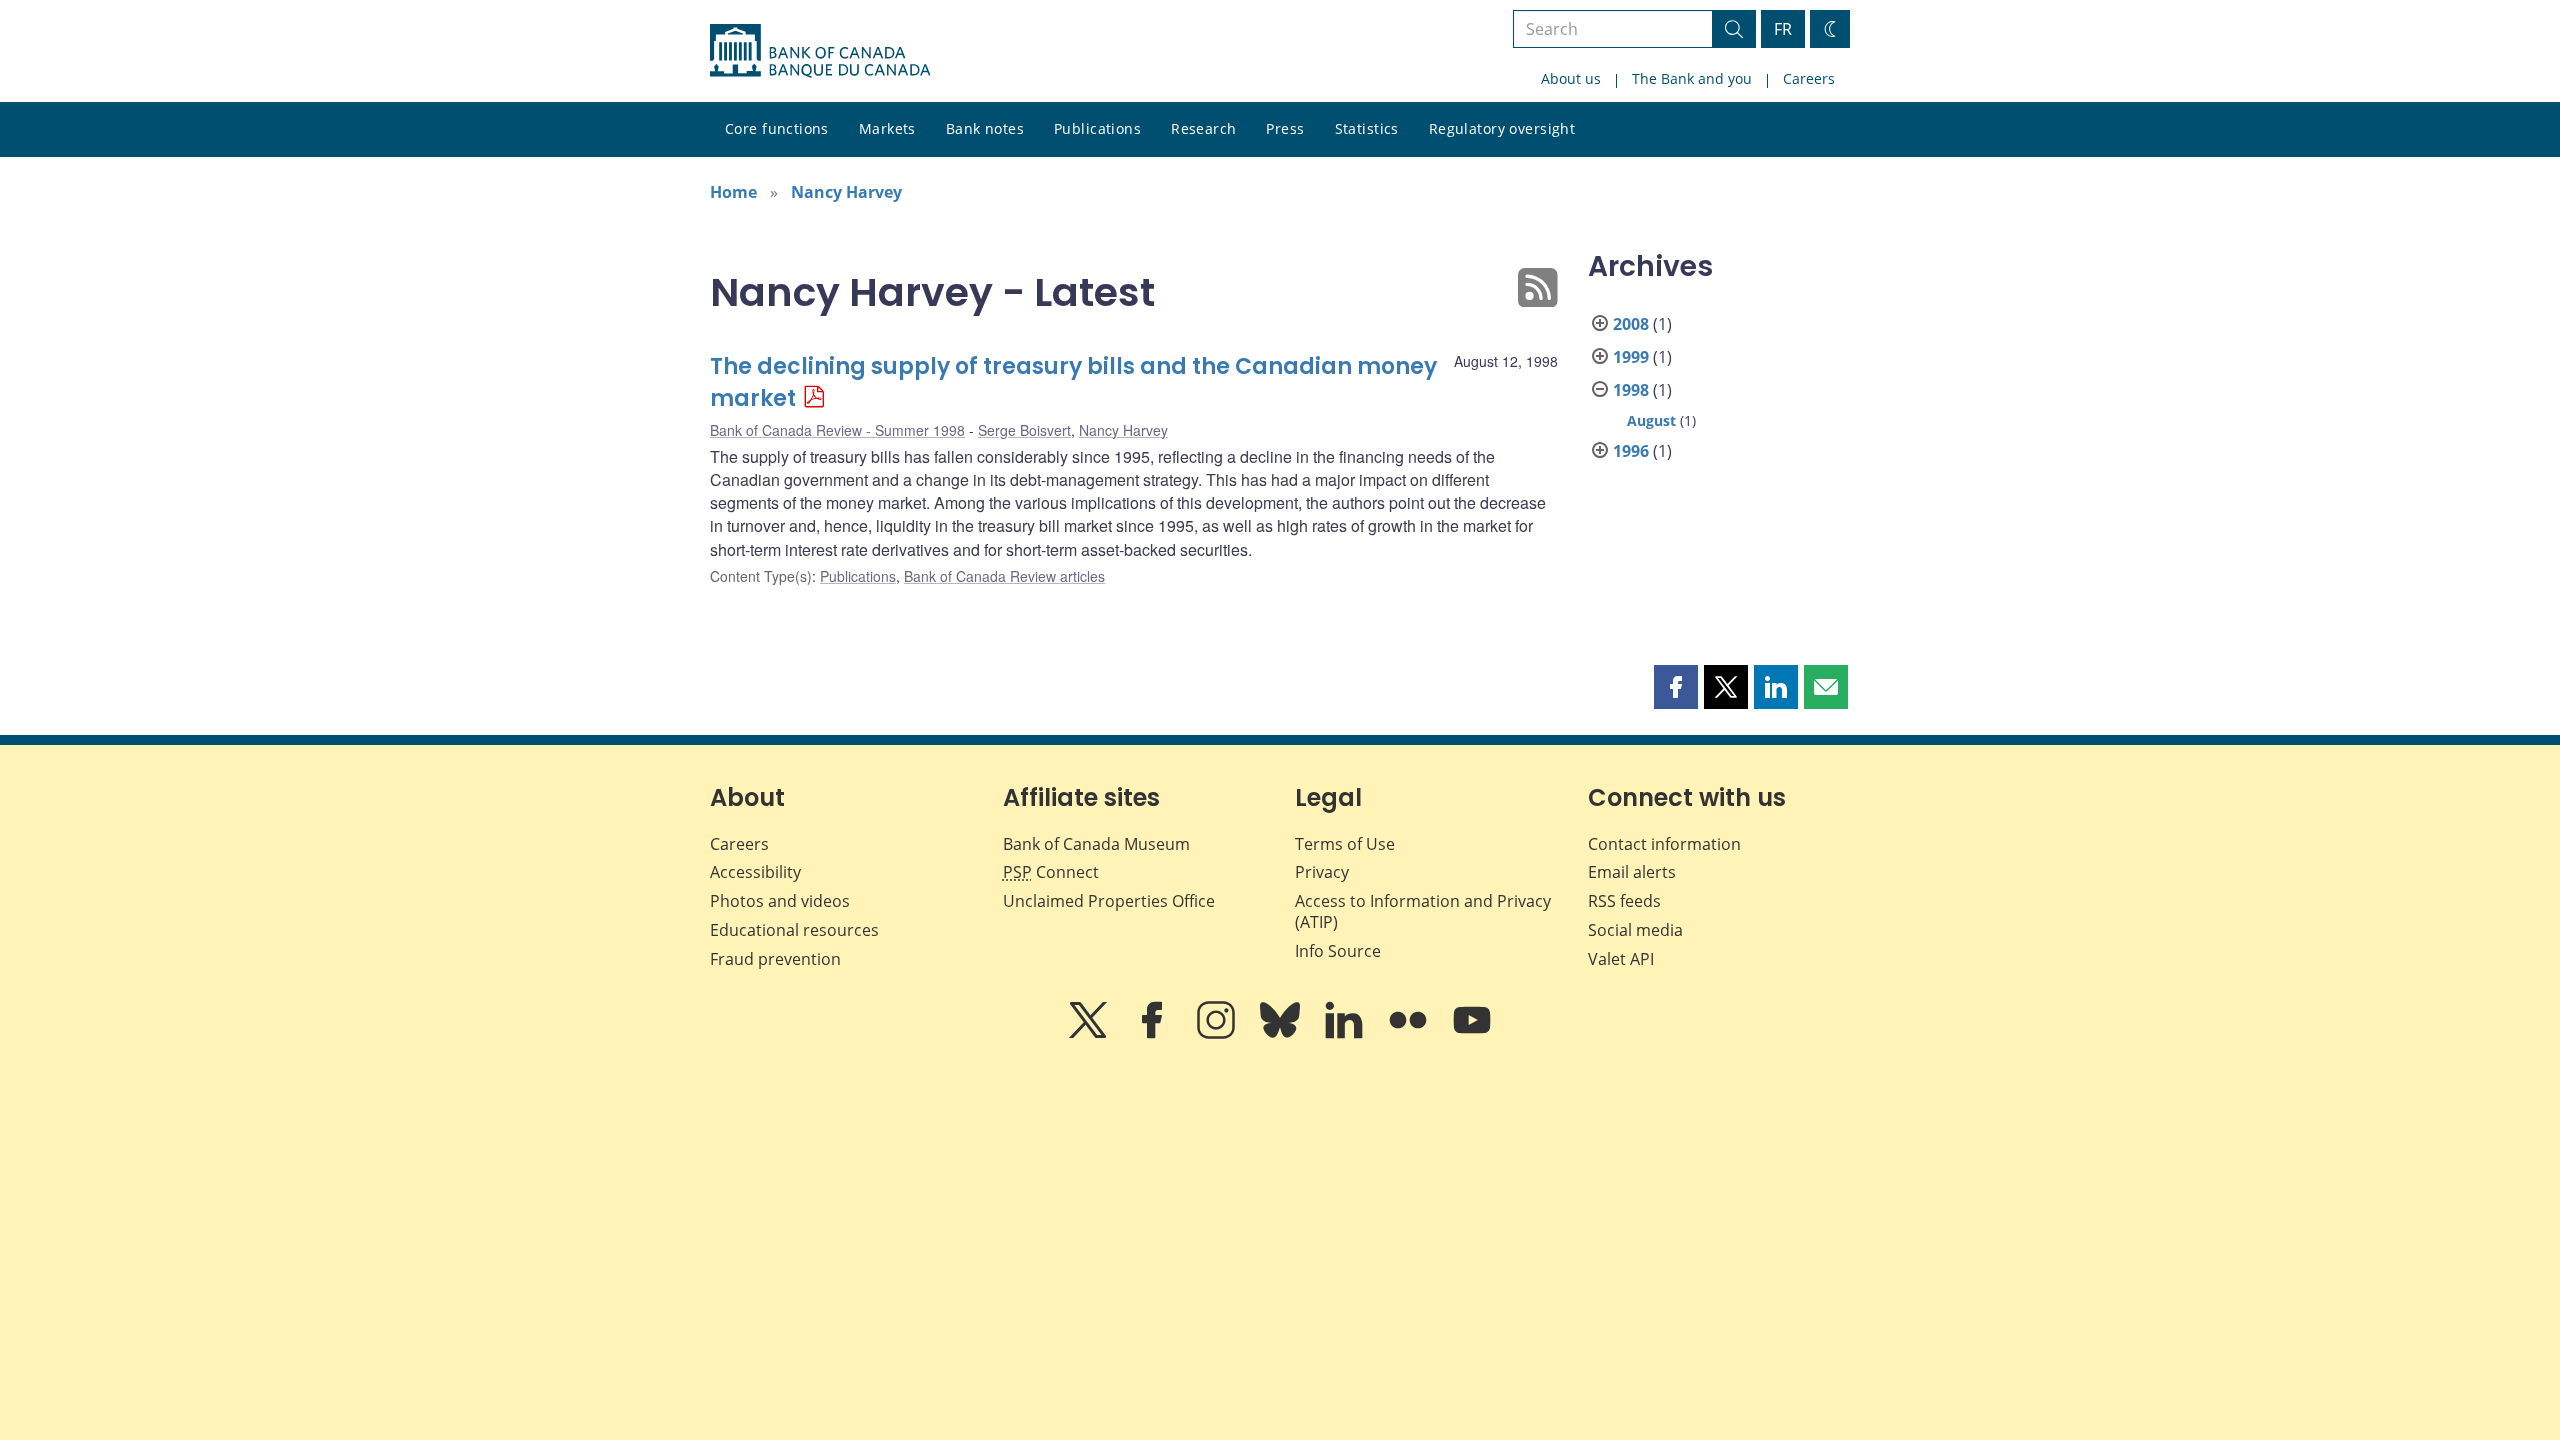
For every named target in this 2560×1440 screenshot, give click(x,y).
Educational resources (794, 930)
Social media (1635, 930)
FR (1783, 29)
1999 (1631, 357)
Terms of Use (1345, 844)
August (1651, 420)
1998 (1631, 390)
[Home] (820, 51)
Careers (1809, 78)
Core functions (777, 128)
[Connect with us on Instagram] (1218, 1034)
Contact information (1664, 844)
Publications (1097, 128)
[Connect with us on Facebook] (1154, 1034)
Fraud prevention (775, 959)
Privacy (1322, 872)
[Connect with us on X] (1090, 1034)
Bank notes (985, 128)
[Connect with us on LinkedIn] (1346, 1034)
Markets (887, 128)
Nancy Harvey (846, 192)
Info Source (1338, 951)
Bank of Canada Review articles (1004, 576)
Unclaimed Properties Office (1109, 901)
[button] (1676, 687)
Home (733, 192)
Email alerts (1632, 872)
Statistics (1367, 128)
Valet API (1621, 959)
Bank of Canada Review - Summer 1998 (837, 430)
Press (1285, 128)
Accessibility (755, 872)
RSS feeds (1624, 901)
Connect (1051, 872)
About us (1571, 78)
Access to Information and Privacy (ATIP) (1423, 911)
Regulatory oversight (1502, 128)
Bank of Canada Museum (1096, 844)
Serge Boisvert (1024, 430)
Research (1203, 128)
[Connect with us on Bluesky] (1282, 1034)
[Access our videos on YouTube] (1472, 1034)
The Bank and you (1692, 78)
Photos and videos (780, 901)
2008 (1631, 324)
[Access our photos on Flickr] (1410, 1034)
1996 (1631, 451)
